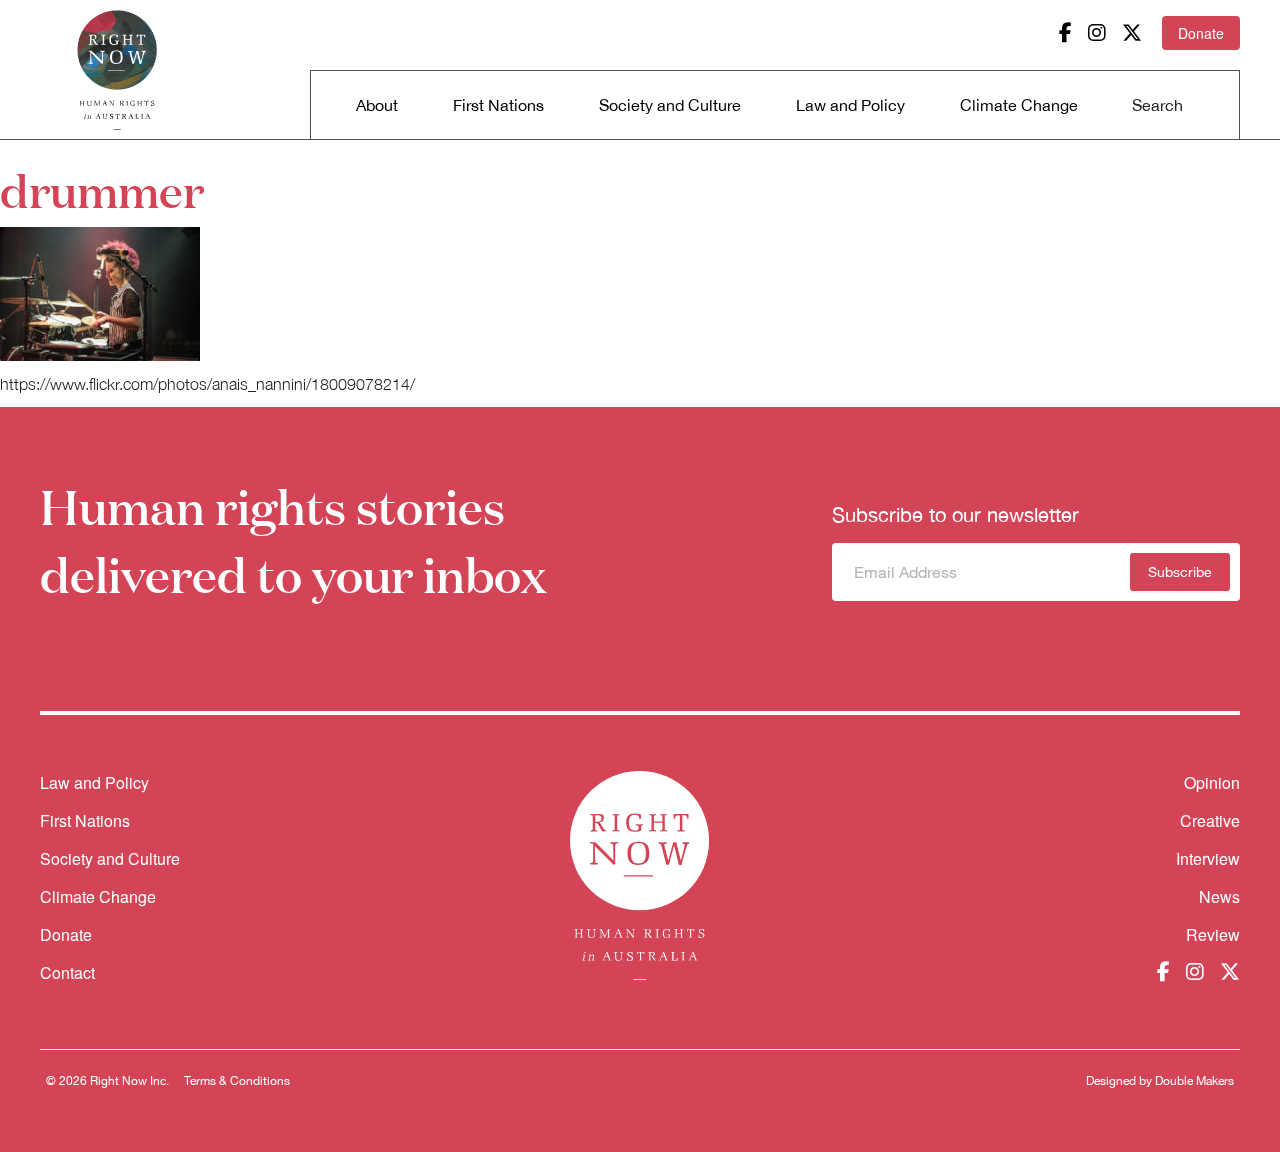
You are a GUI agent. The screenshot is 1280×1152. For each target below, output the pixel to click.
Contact (67, 972)
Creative (1210, 820)
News (1219, 896)
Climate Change (1019, 105)
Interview (1208, 858)
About (377, 105)
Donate (1201, 33)
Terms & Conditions (237, 1081)
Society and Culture (670, 105)
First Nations (498, 105)
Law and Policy (850, 105)
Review (1213, 934)
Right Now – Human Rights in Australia (117, 70)
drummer (102, 189)
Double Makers (1194, 1081)
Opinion (1212, 782)
